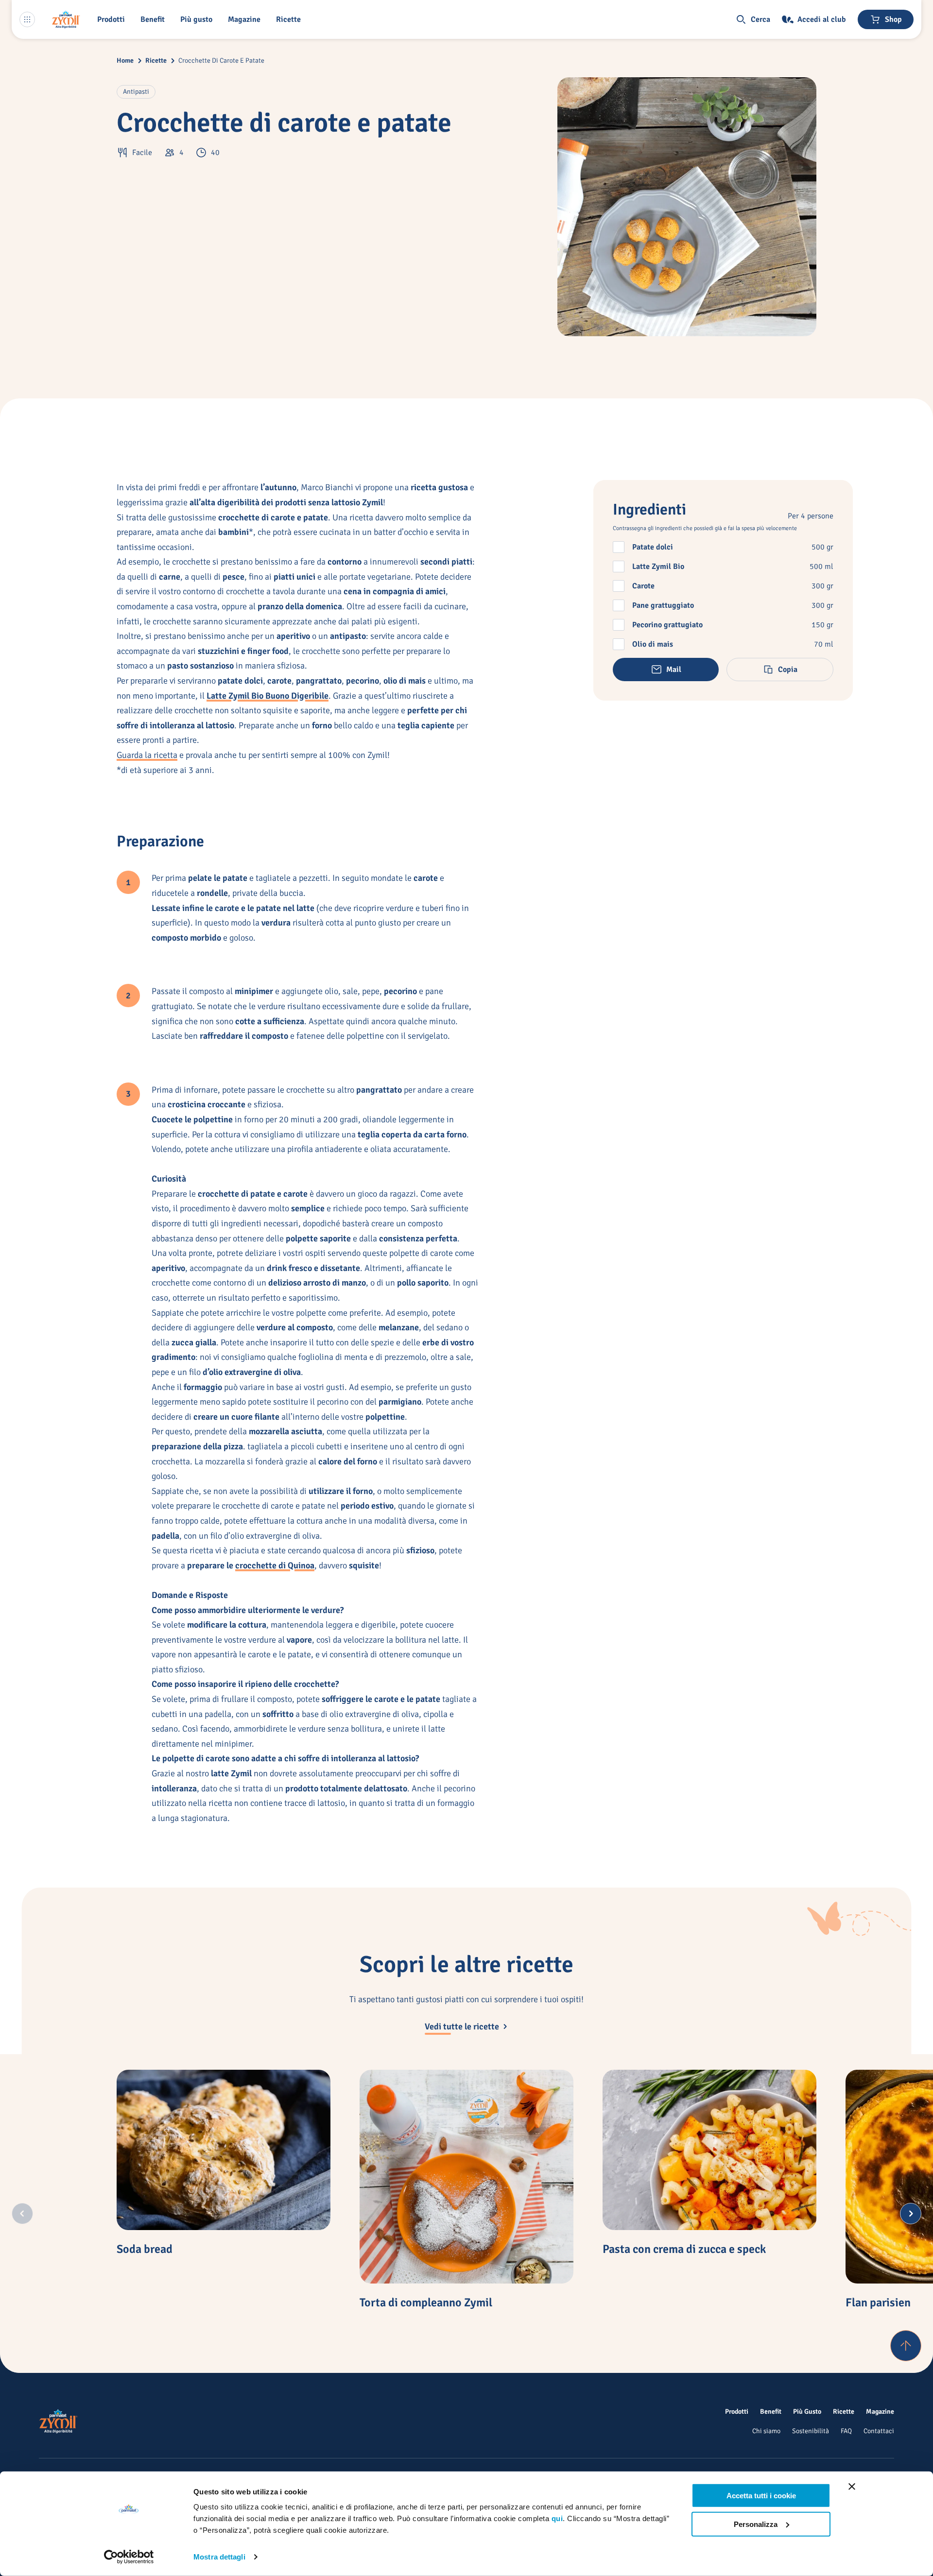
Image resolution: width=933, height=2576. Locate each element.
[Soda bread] (224, 2150)
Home (125, 60)
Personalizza (756, 2524)
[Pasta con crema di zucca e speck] (709, 2150)
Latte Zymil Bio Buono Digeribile (268, 696)
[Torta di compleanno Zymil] (466, 2177)
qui (557, 2518)
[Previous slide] (22, 2214)
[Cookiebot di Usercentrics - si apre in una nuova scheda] (129, 2557)
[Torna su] (906, 2346)
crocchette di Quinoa (275, 1565)
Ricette (156, 60)
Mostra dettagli (219, 2557)
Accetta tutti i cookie (761, 2496)
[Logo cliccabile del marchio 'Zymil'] (66, 19)
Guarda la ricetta (147, 755)
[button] (113, 19)
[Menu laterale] (27, 19)
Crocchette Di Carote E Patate (221, 60)
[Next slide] (911, 2214)
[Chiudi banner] (852, 2487)
